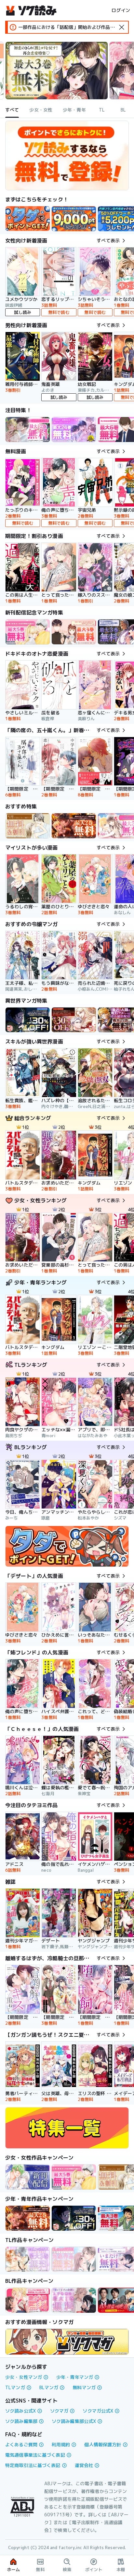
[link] (28, 219)
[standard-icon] (122, 27)
